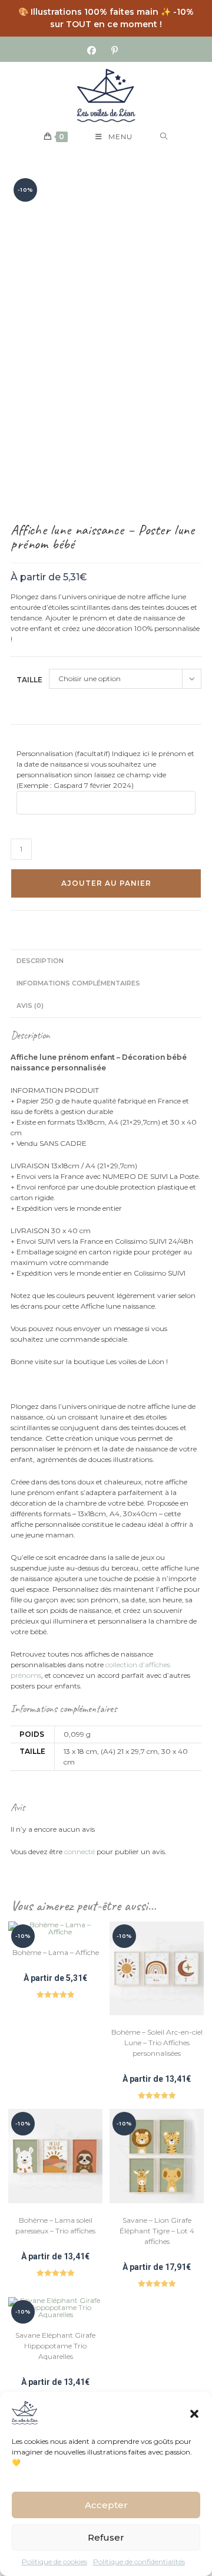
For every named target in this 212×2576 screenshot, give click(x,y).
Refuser (106, 2537)
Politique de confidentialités (139, 2562)
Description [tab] (40, 961)
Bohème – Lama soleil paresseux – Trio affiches (55, 2225)
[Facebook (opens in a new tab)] (95, 51)
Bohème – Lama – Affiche (56, 1952)
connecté (79, 1851)
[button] (194, 2413)
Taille (29, 680)
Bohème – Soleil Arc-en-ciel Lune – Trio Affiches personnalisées (157, 2043)
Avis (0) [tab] (30, 1006)
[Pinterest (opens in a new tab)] (115, 51)
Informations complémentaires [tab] (78, 983)
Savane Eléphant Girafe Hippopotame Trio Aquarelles (55, 2346)
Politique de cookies (54, 2562)
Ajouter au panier (106, 883)
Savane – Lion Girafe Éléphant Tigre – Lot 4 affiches (157, 2231)
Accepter (106, 2505)
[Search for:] (164, 137)
